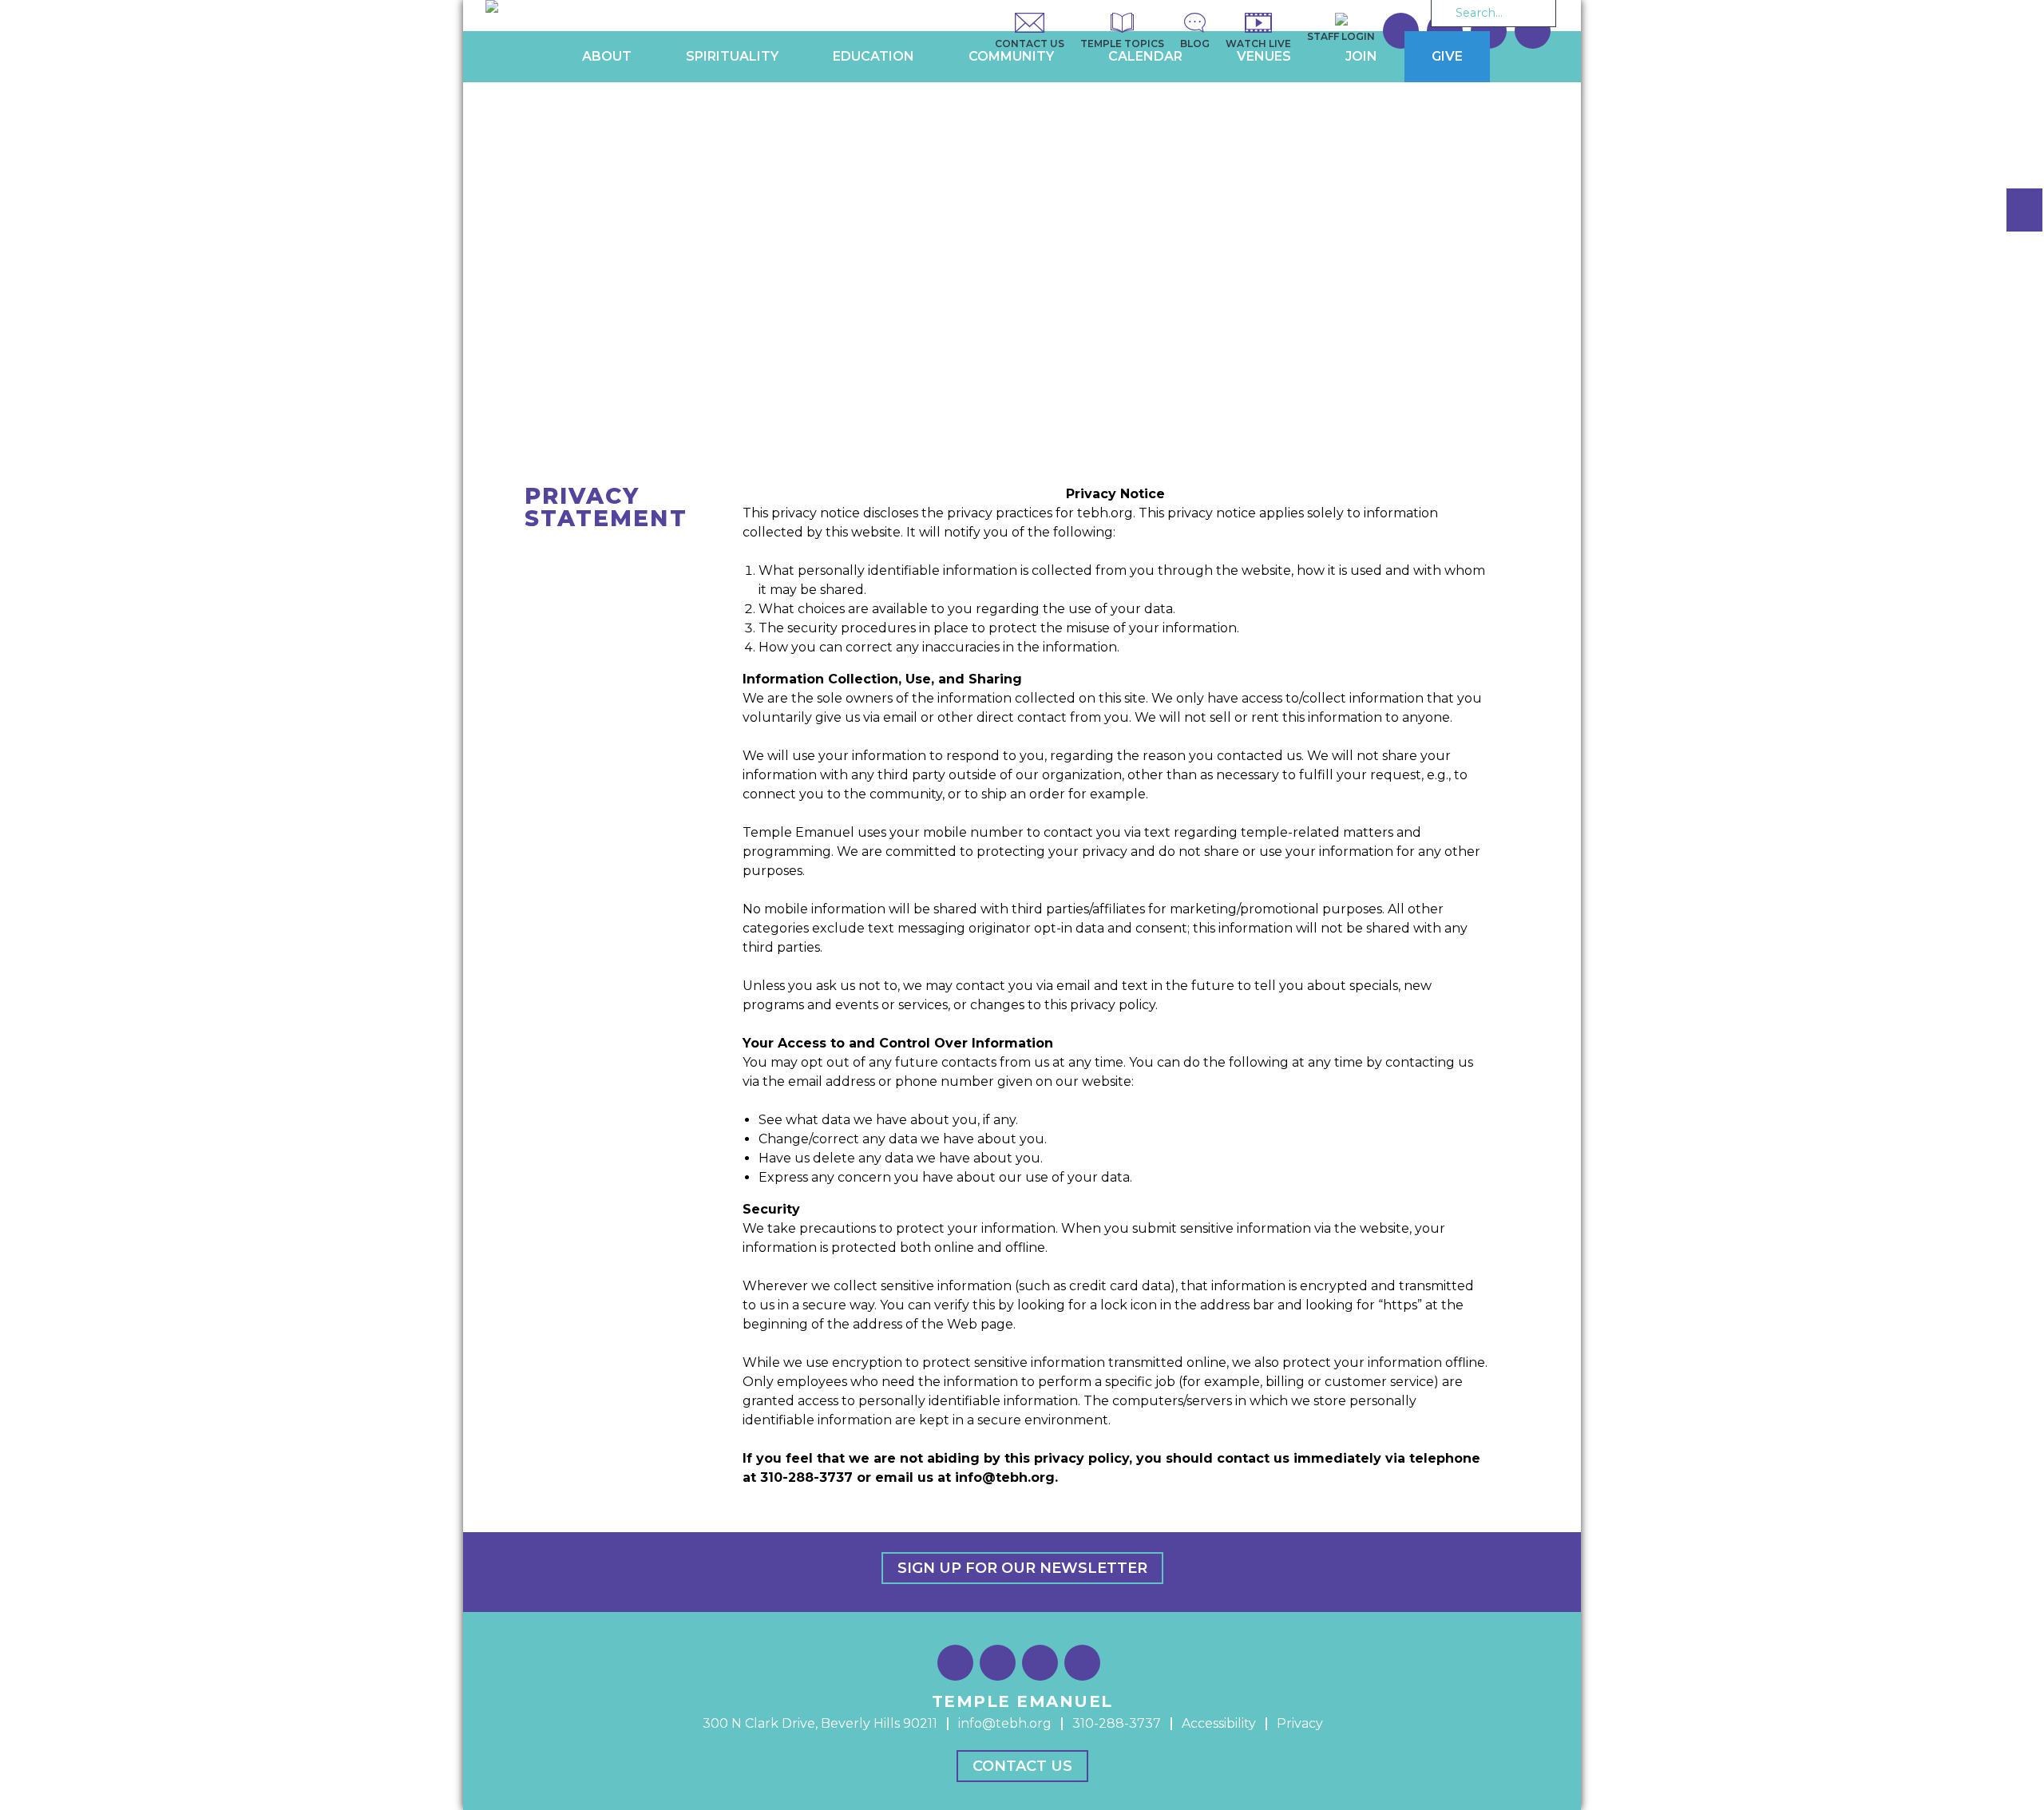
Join (1361, 56)
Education (873, 56)
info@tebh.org (1005, 1723)
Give (1447, 56)
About (607, 56)
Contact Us (1022, 1766)
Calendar (1145, 56)
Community (1011, 56)
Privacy (1300, 1723)
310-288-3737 (1117, 1723)
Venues (1264, 56)
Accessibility (1219, 1723)
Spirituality (732, 56)
